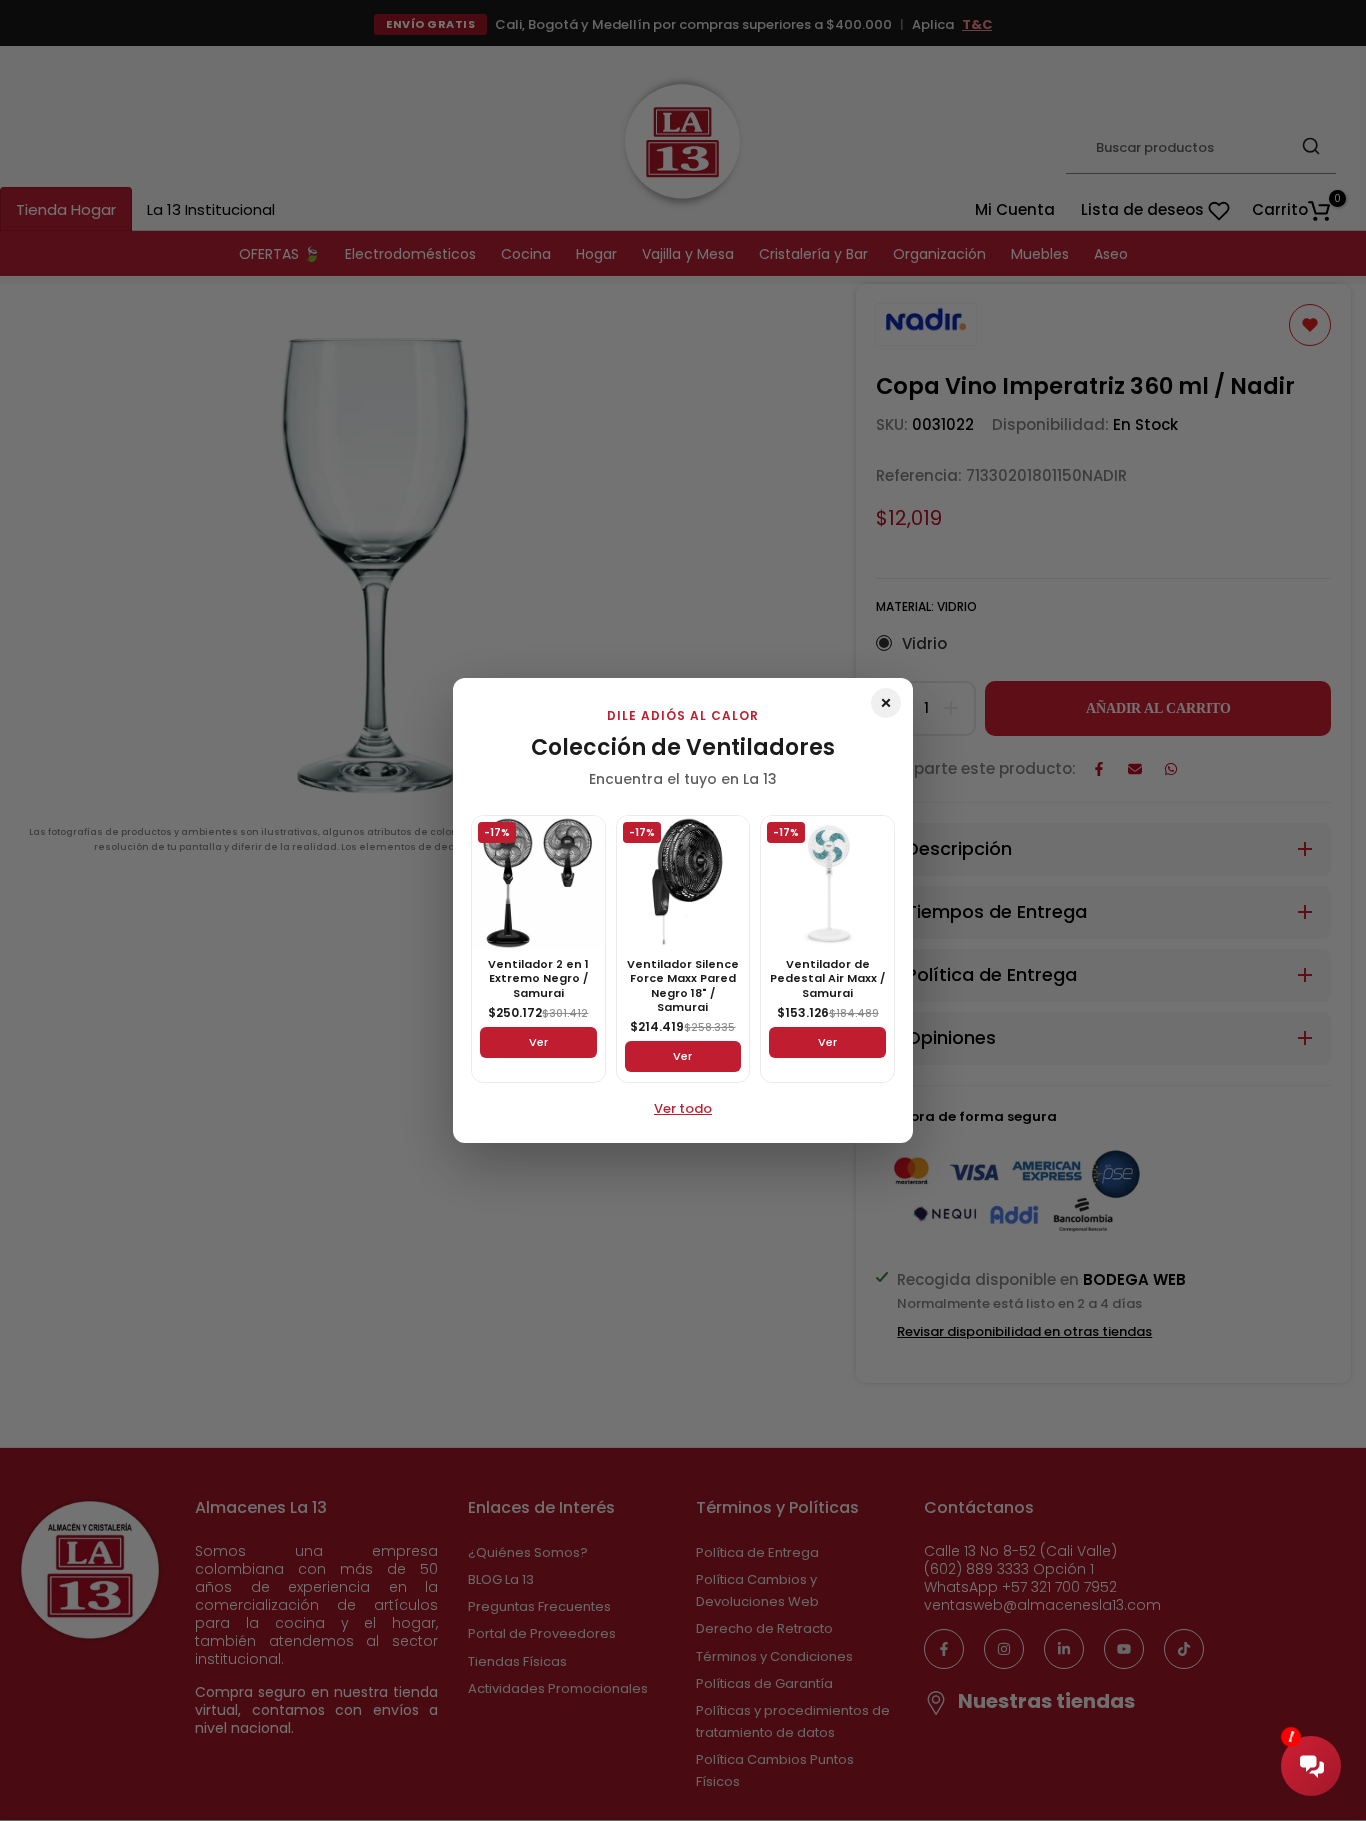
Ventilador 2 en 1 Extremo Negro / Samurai (538, 978)
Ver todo (683, 1108)
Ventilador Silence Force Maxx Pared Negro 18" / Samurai (683, 985)
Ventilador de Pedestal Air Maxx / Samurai (827, 978)
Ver (538, 1042)
